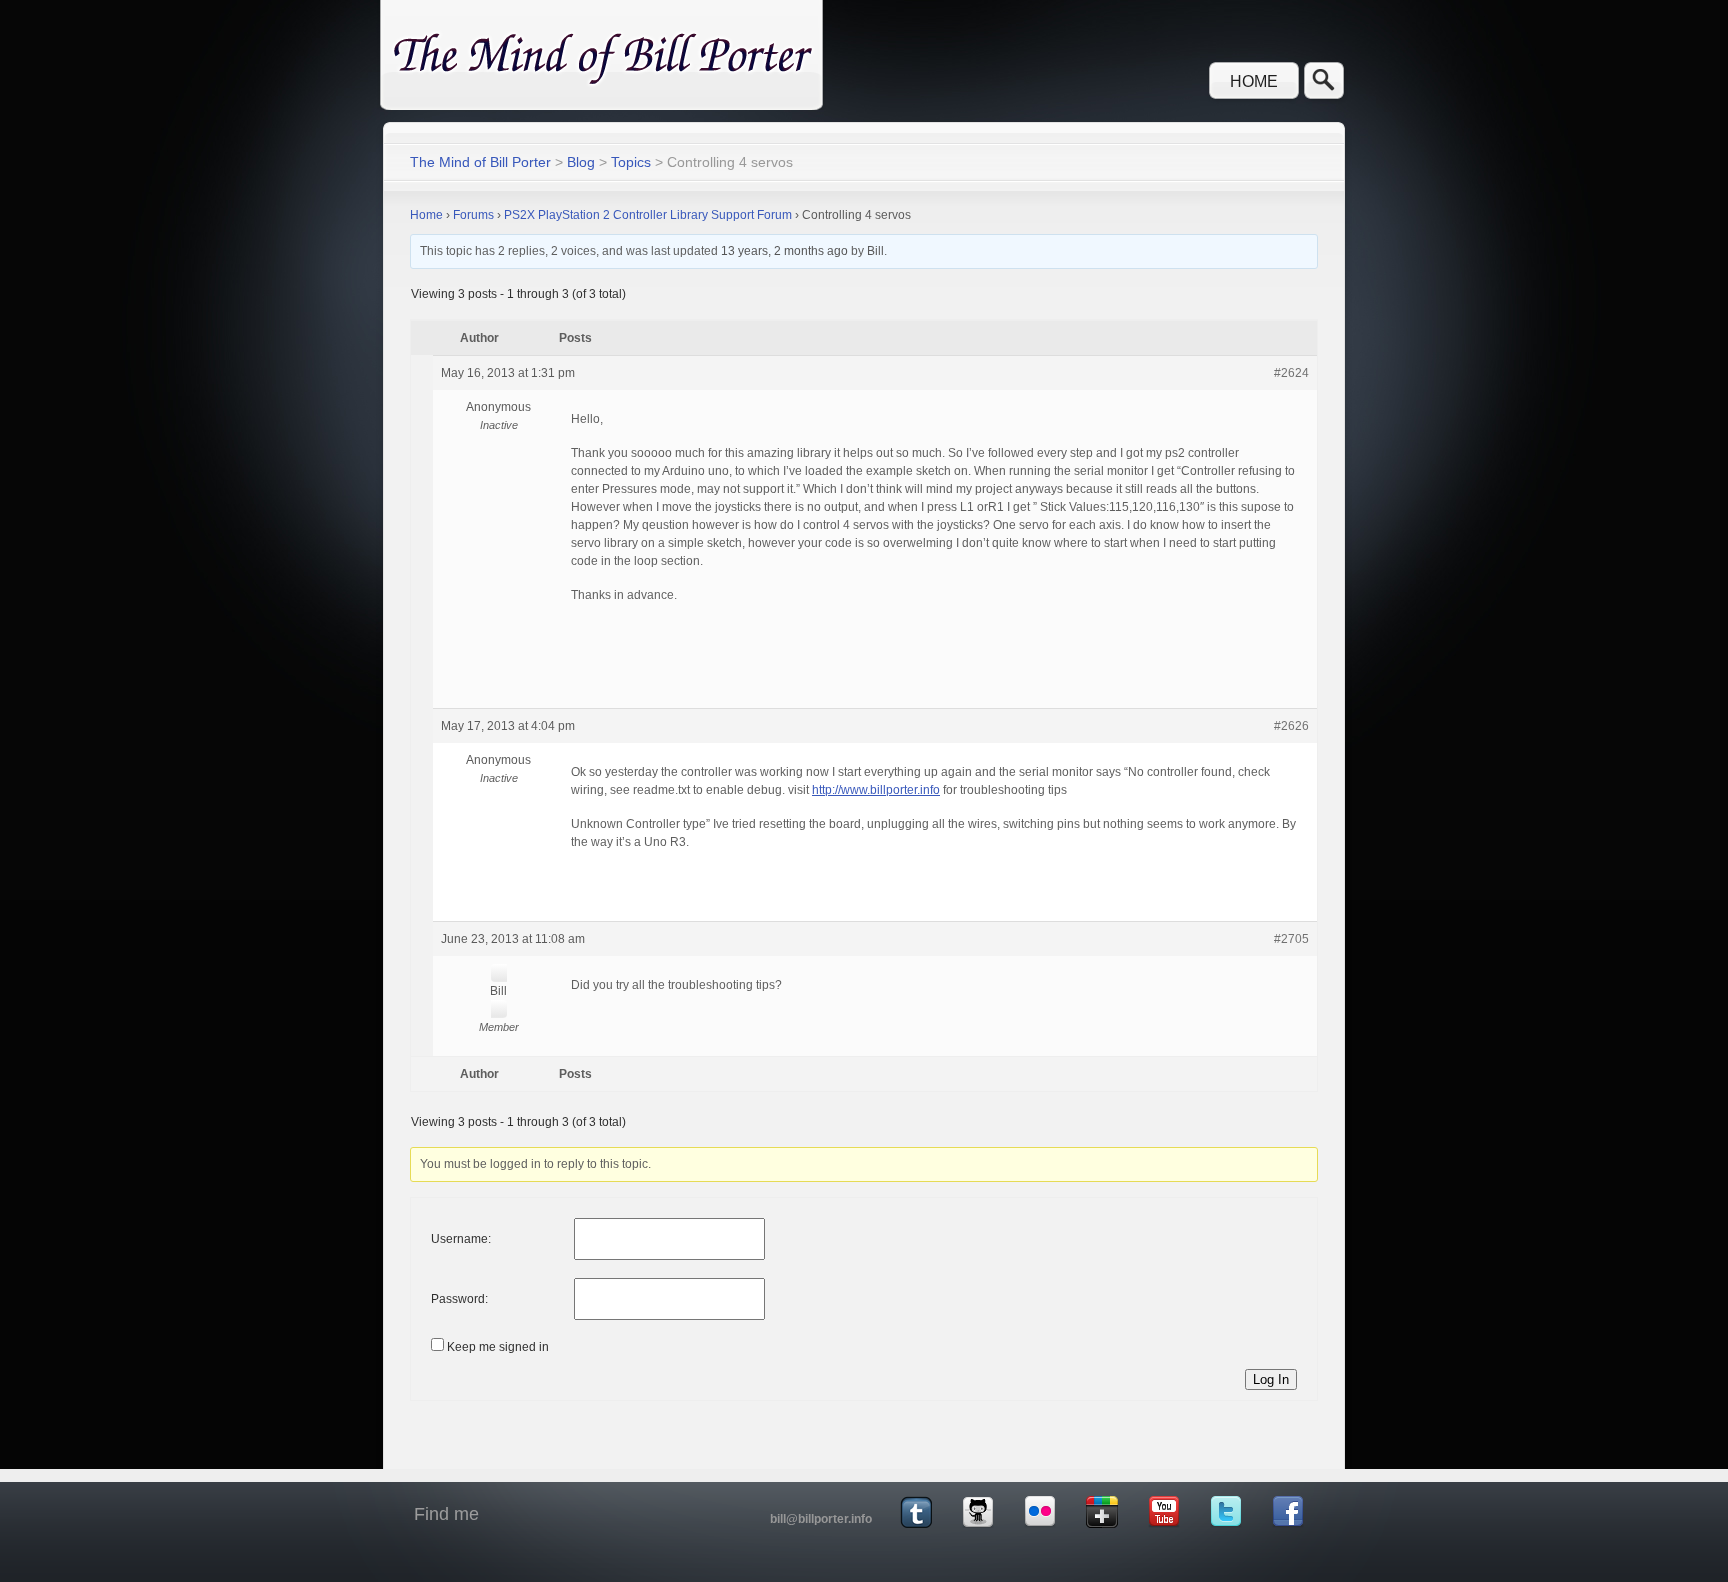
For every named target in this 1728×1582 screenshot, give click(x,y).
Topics (631, 162)
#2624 (1291, 373)
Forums (473, 215)
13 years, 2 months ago (784, 251)
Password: (459, 1299)
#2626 (1291, 726)
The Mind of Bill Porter (480, 162)
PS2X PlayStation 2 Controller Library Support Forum (648, 215)
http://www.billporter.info (876, 790)
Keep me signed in (498, 1347)
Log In (1271, 1379)
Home (1254, 81)
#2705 (1291, 939)
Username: (461, 1239)
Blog (581, 162)
